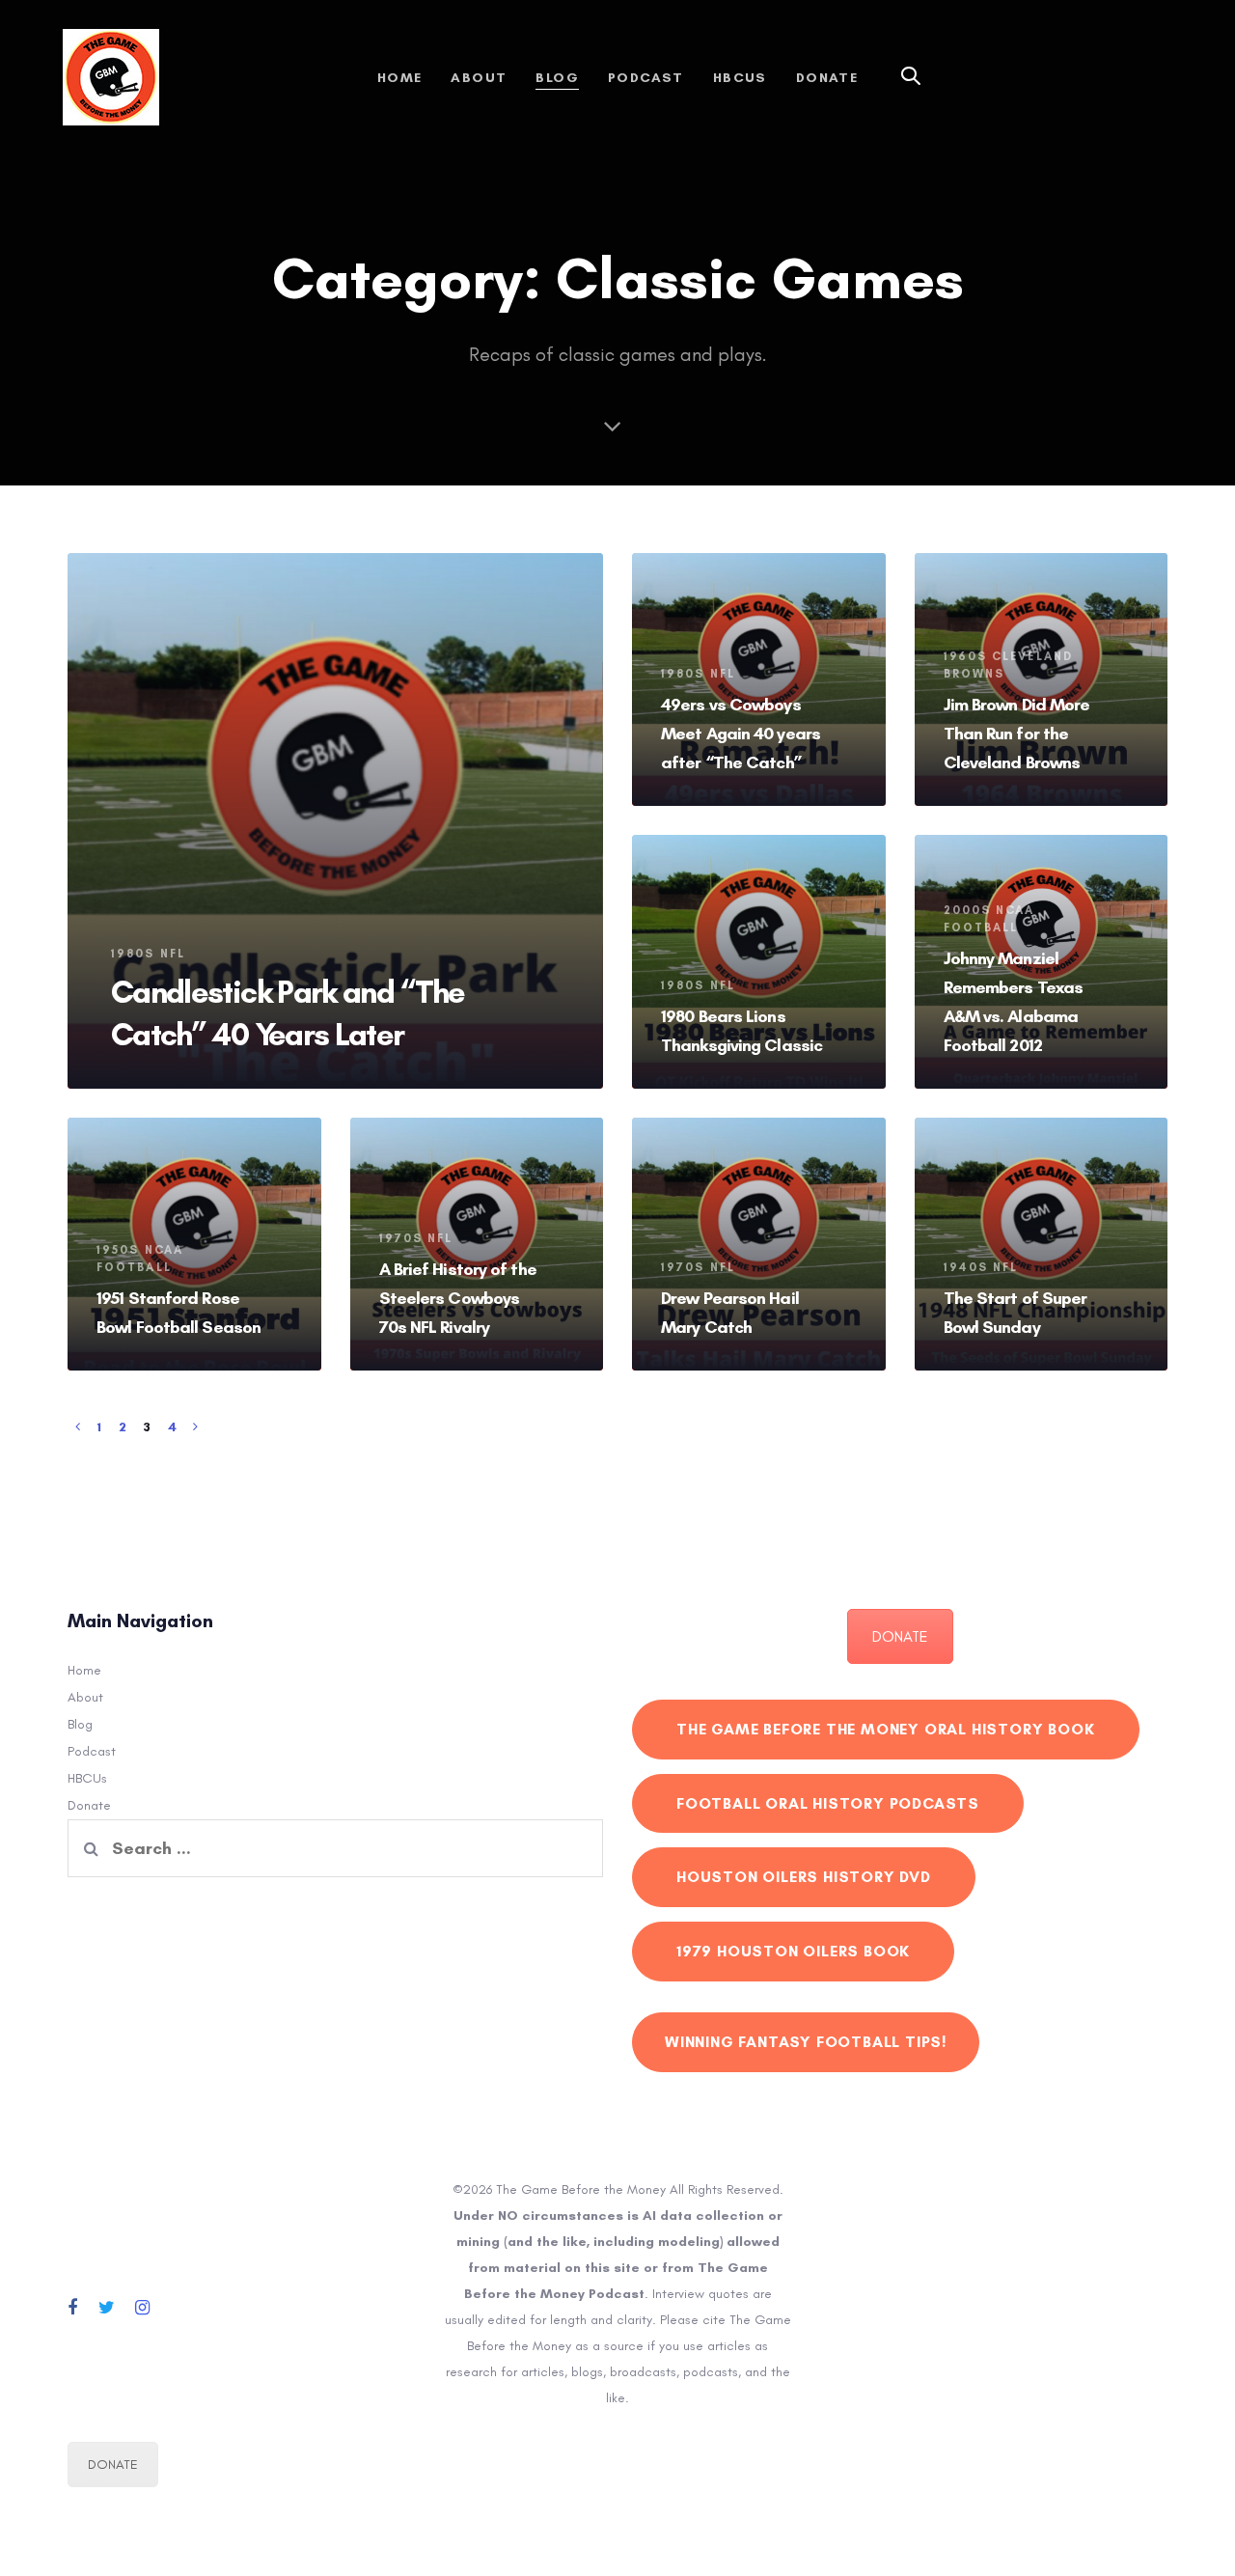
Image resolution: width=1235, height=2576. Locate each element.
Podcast (92, 1751)
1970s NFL (416, 1238)
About (85, 1697)
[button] (911, 77)
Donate (89, 1805)
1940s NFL (981, 1267)
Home (84, 1670)
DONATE (900, 1636)
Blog (80, 1724)
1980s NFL (148, 954)
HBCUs (87, 1778)
